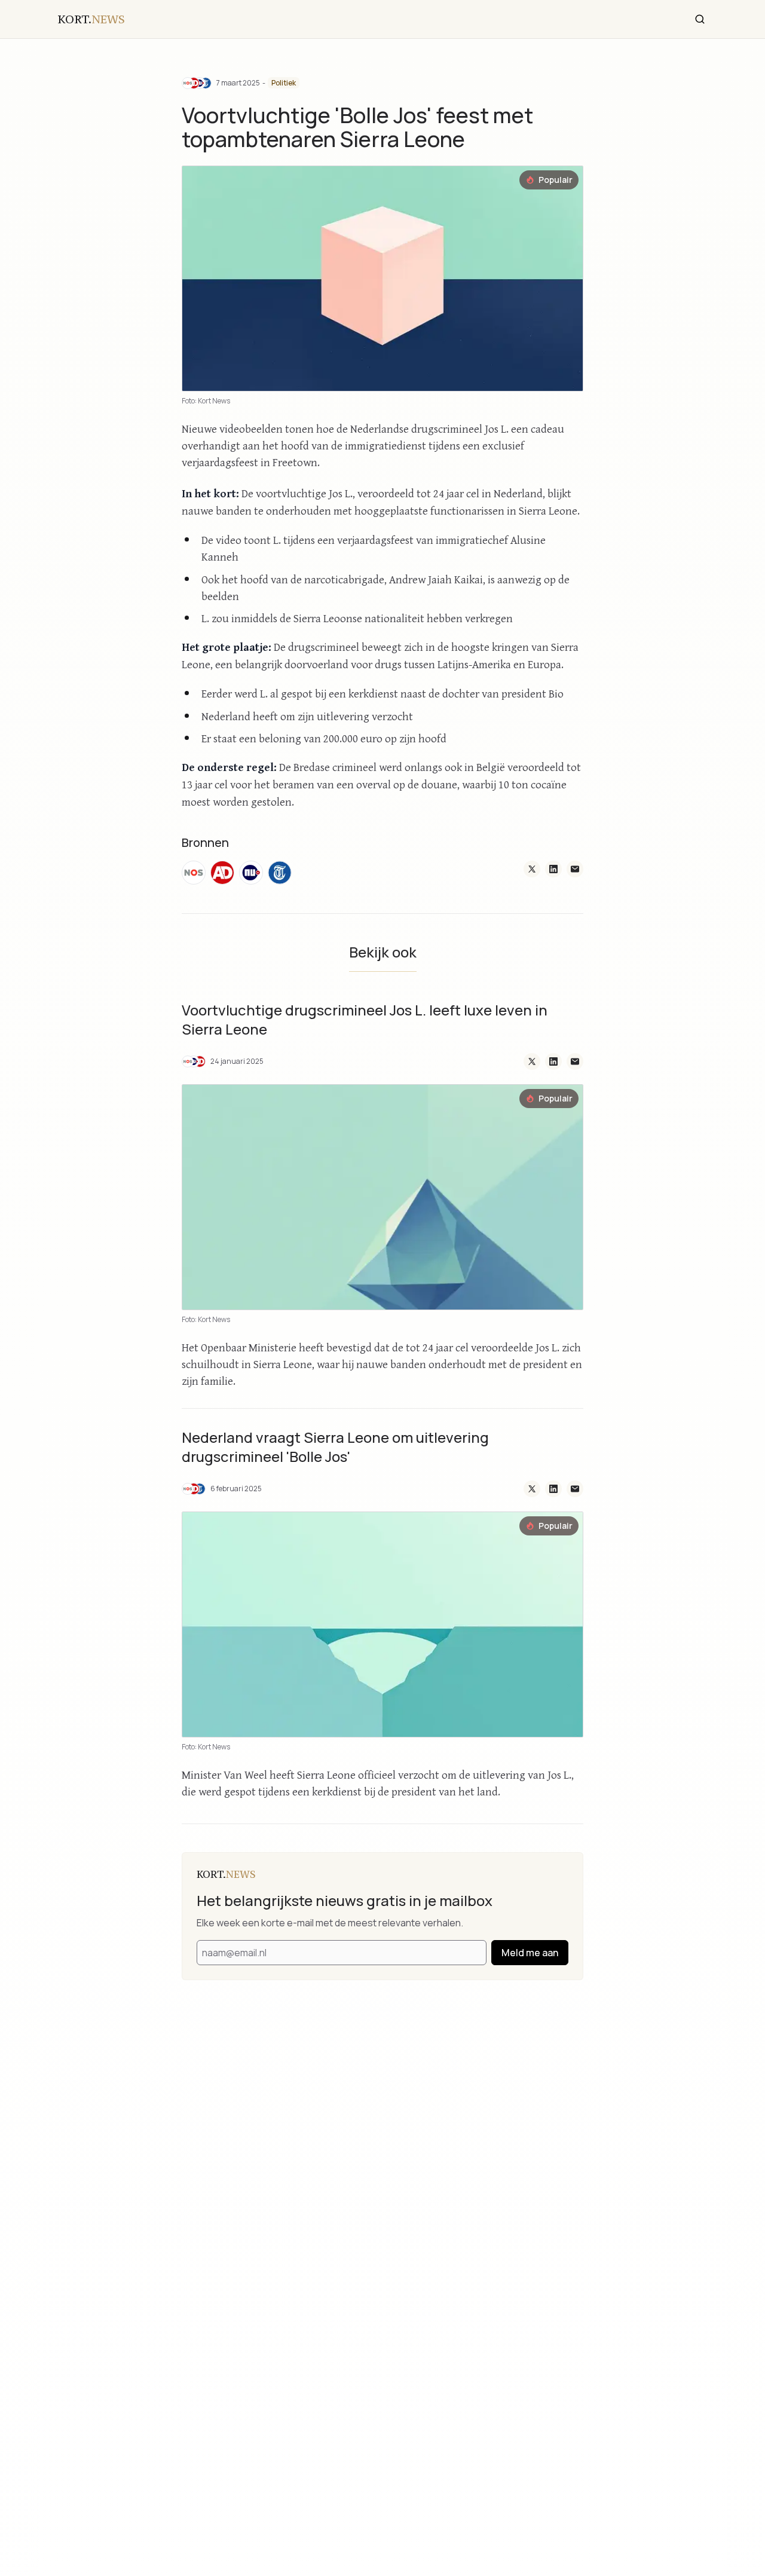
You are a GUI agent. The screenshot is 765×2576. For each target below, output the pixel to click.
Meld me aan (530, 1953)
